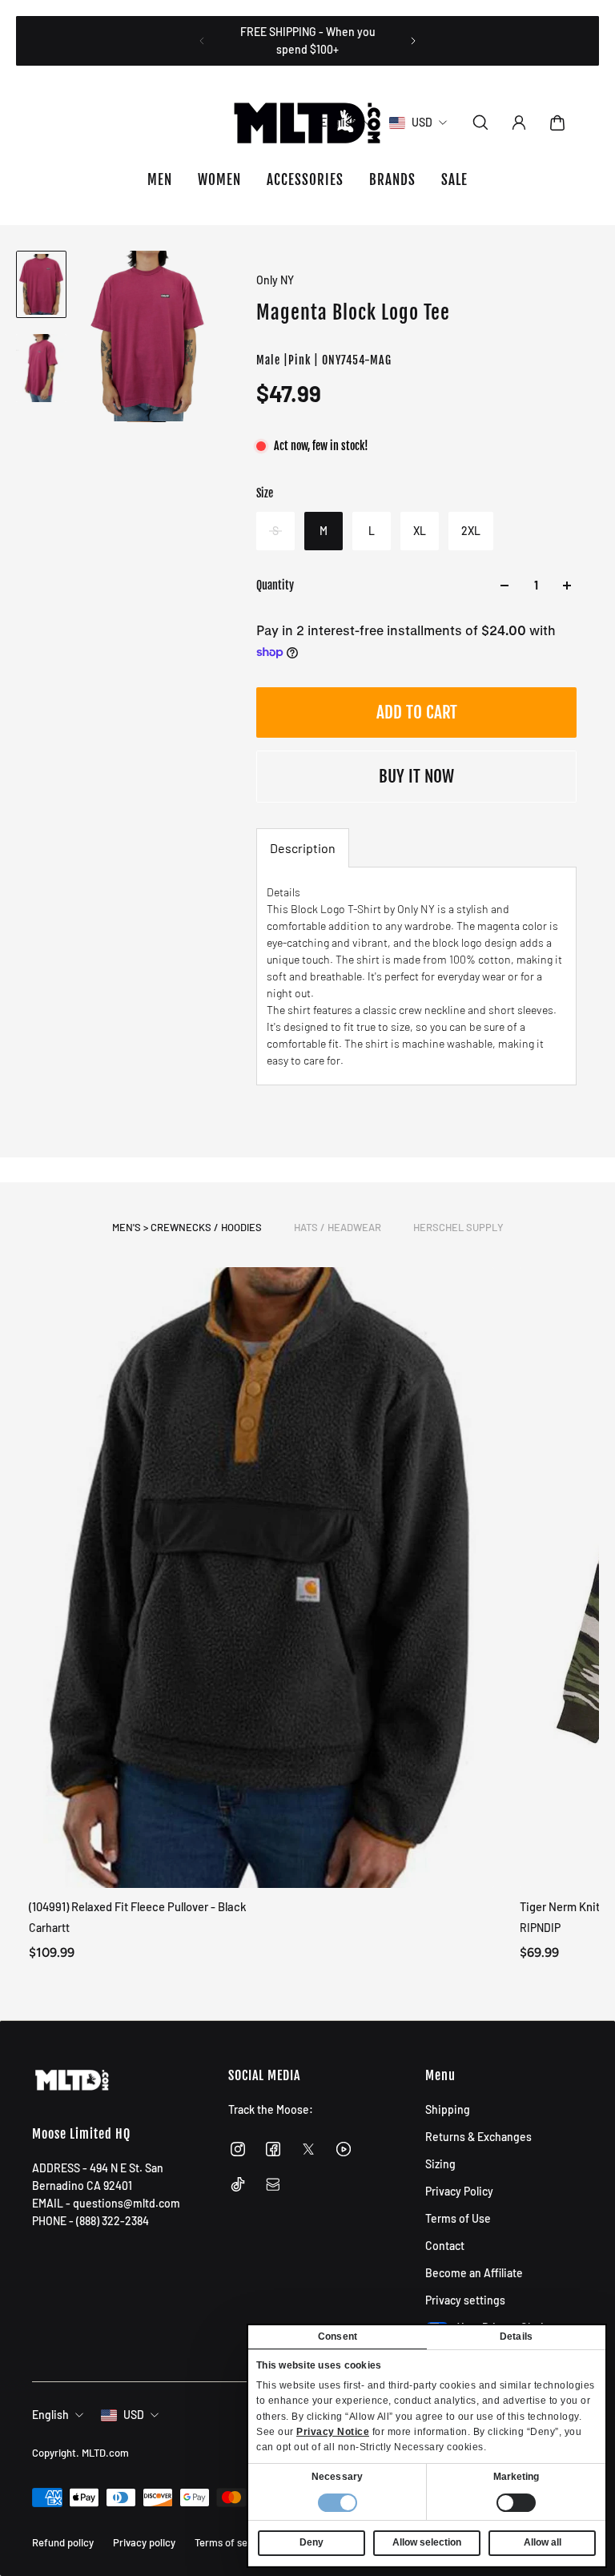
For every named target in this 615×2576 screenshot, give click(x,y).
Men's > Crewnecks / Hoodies (187, 1227)
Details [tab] (516, 2337)
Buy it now (416, 776)
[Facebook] (273, 2149)
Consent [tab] (338, 2337)
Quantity (275, 585)
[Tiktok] (238, 2184)
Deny (312, 2542)
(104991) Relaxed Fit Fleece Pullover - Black (138, 1906)
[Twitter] (308, 2149)
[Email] (273, 2184)
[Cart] (557, 123)
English (50, 2415)
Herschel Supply (458, 1227)
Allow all (543, 2542)
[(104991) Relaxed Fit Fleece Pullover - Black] (261, 1578)
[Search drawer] (480, 123)
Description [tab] (303, 848)
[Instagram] (238, 2149)
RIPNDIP (540, 1928)
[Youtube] (344, 2149)
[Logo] (307, 123)
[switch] (516, 2503)
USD (134, 2415)
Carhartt (49, 1928)
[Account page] (519, 123)
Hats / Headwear (338, 1227)
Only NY (275, 280)
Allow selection (427, 2542)
